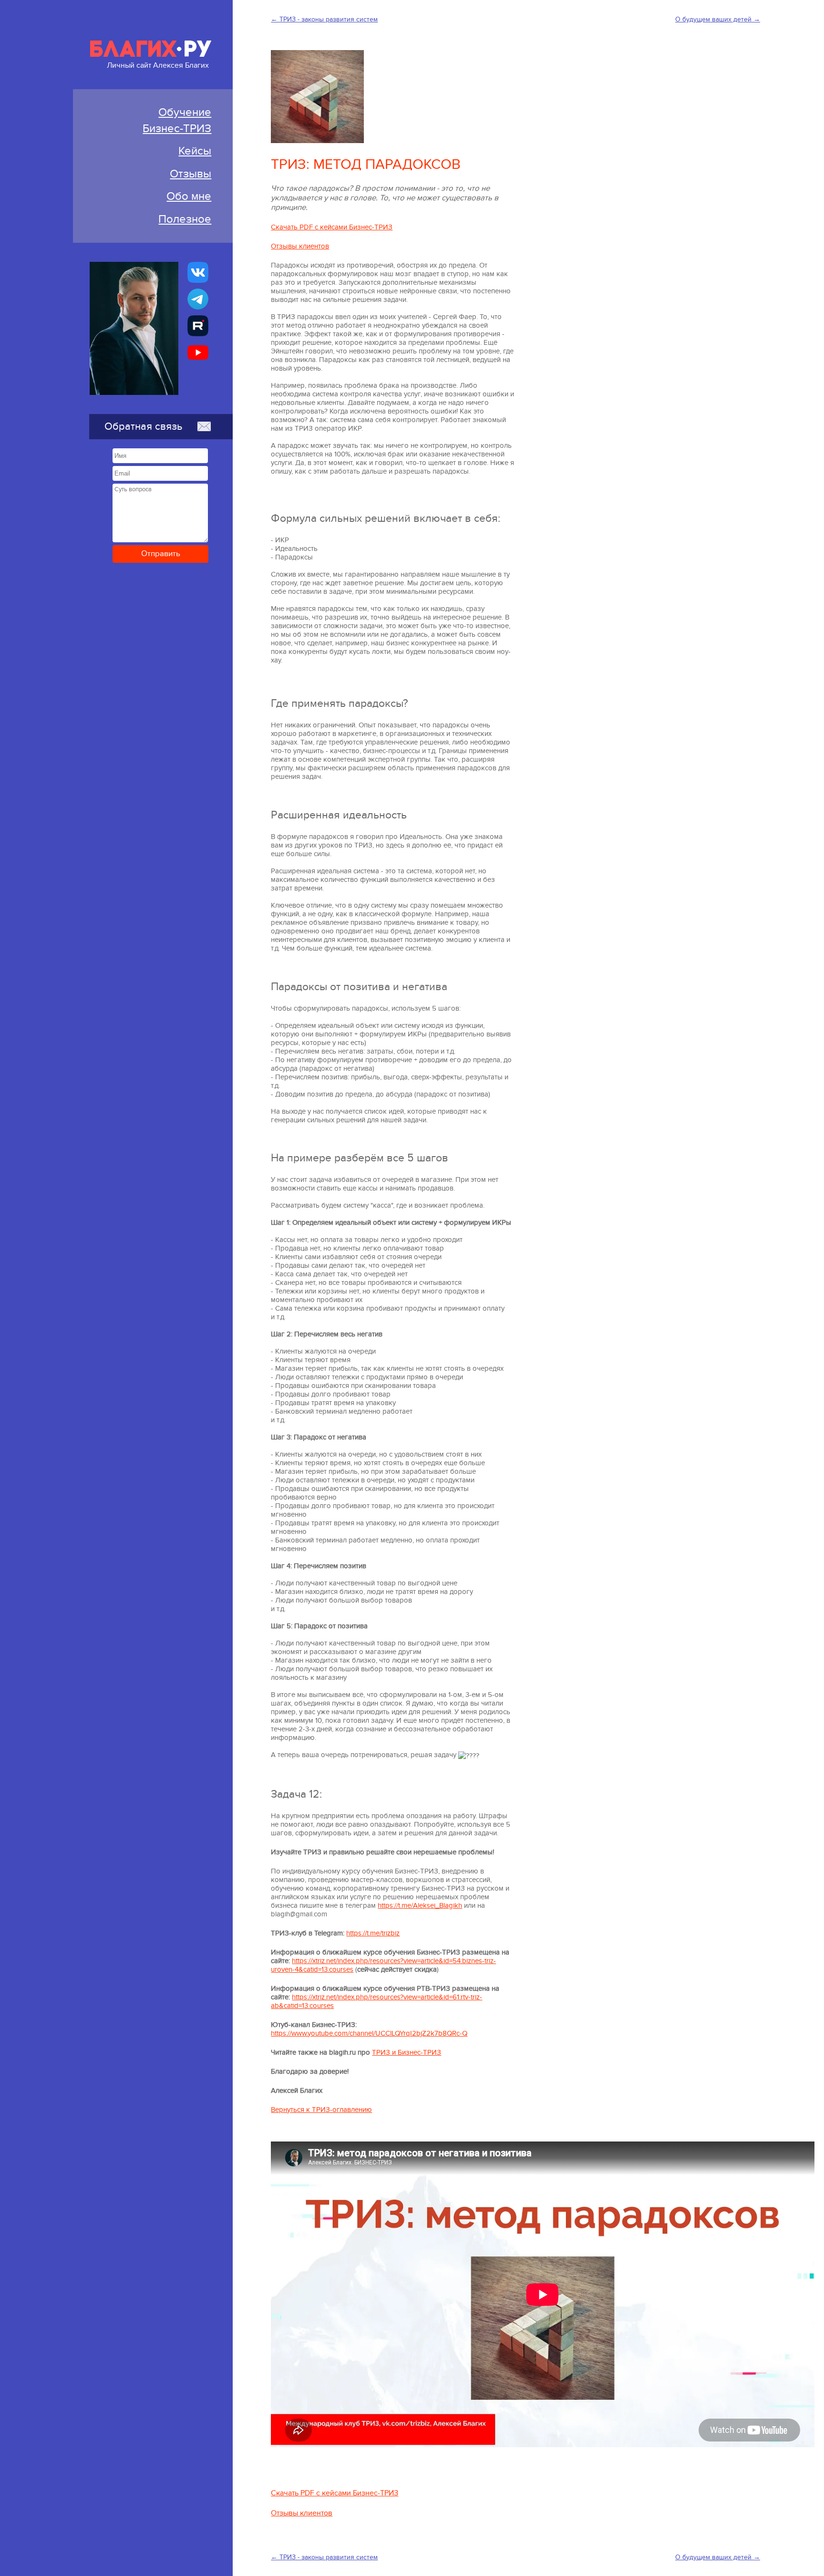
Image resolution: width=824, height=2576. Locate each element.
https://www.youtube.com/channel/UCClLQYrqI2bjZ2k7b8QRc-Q (369, 2033)
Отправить (161, 554)
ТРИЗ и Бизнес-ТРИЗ (407, 2052)
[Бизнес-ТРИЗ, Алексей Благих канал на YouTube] (198, 352)
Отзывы (191, 174)
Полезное (185, 219)
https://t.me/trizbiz (373, 1933)
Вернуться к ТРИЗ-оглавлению (321, 2110)
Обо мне (189, 196)
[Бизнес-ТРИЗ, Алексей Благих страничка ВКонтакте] (198, 272)
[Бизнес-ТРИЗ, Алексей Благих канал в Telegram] (198, 299)
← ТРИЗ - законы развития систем (324, 19)
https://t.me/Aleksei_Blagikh (420, 1905)
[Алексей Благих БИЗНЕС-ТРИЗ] (198, 326)
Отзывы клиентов (300, 246)
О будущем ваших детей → (718, 19)
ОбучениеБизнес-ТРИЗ (177, 120)
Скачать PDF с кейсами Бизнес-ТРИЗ (332, 227)
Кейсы (195, 151)
